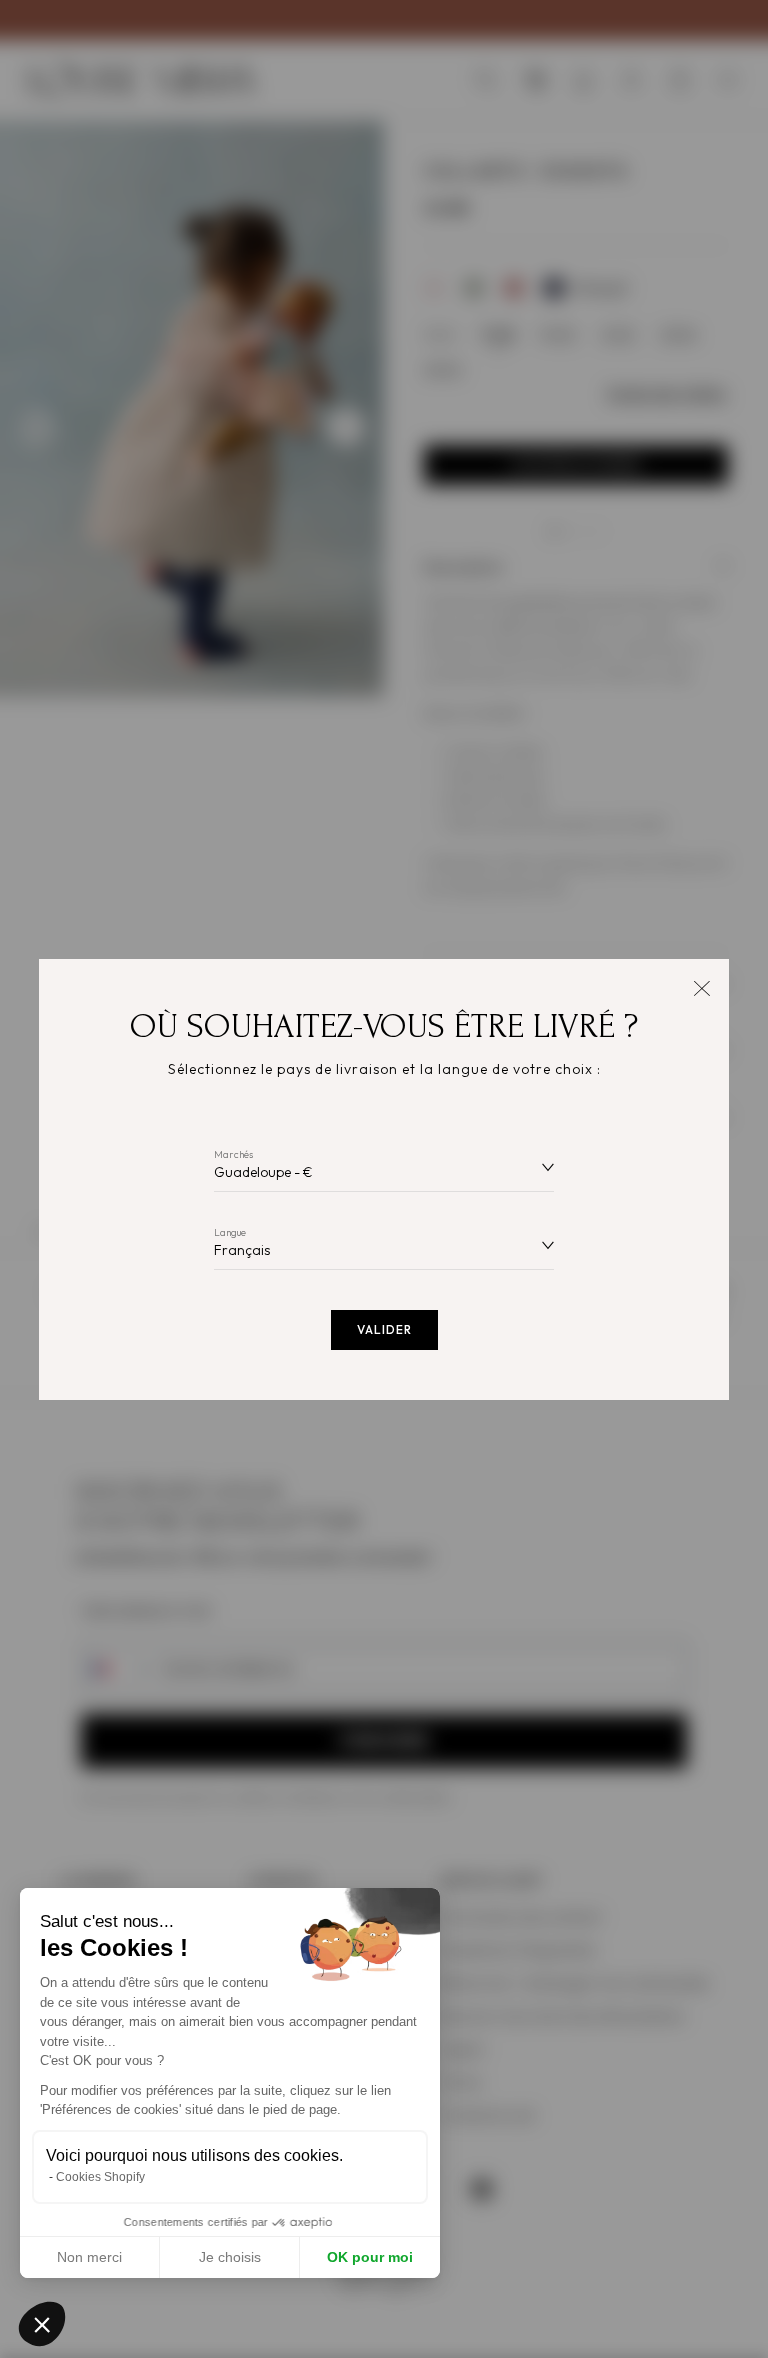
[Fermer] (701, 986)
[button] (42, 2324)
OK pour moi (370, 2257)
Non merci (89, 2257)
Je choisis (230, 2257)
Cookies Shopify (100, 2177)
